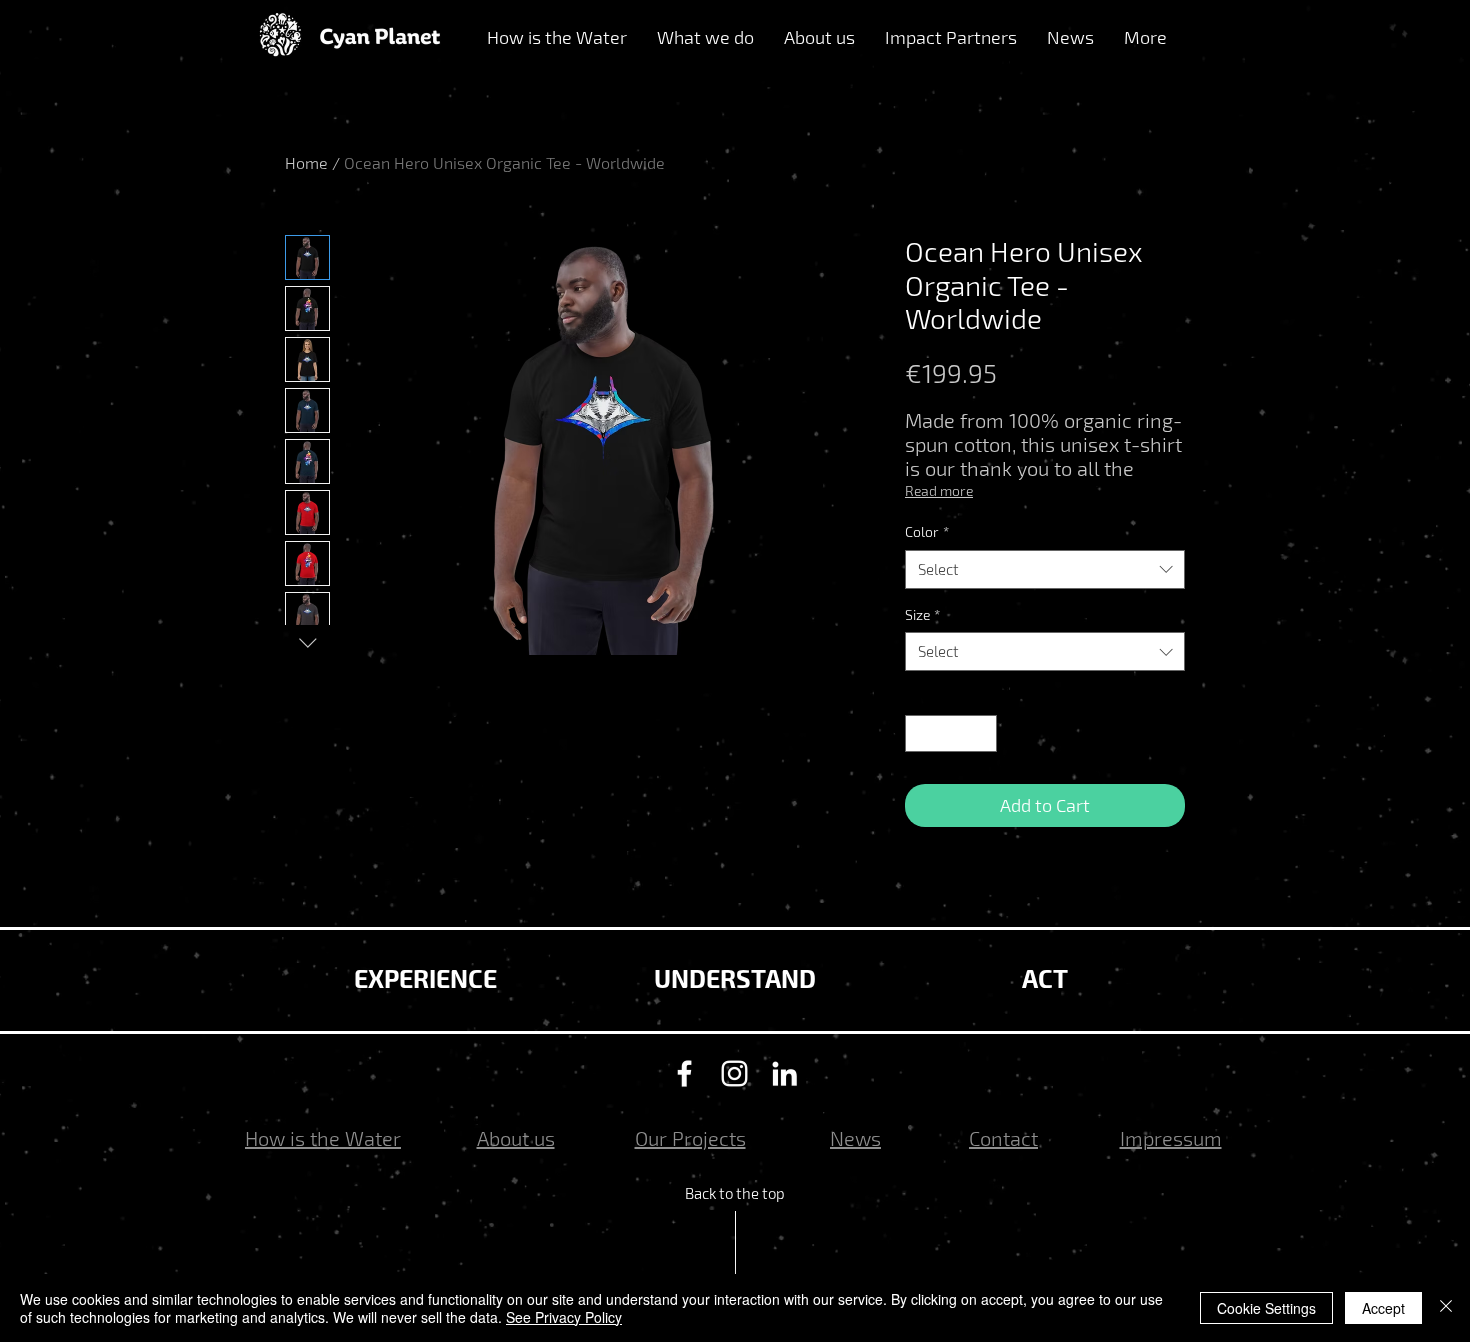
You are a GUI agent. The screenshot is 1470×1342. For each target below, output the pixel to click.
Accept (1383, 1308)
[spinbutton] (951, 733)
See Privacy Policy (564, 1317)
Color (927, 531)
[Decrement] (920, 733)
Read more (939, 490)
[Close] (1446, 1308)
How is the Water (323, 1138)
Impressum (1171, 1138)
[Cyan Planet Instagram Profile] (734, 1073)
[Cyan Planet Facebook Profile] (684, 1073)
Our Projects (690, 1138)
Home (306, 162)
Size (922, 614)
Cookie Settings (1266, 1308)
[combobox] (1045, 569)
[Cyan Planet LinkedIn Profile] (784, 1073)
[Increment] (981, 733)
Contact (1003, 1138)
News (855, 1138)
